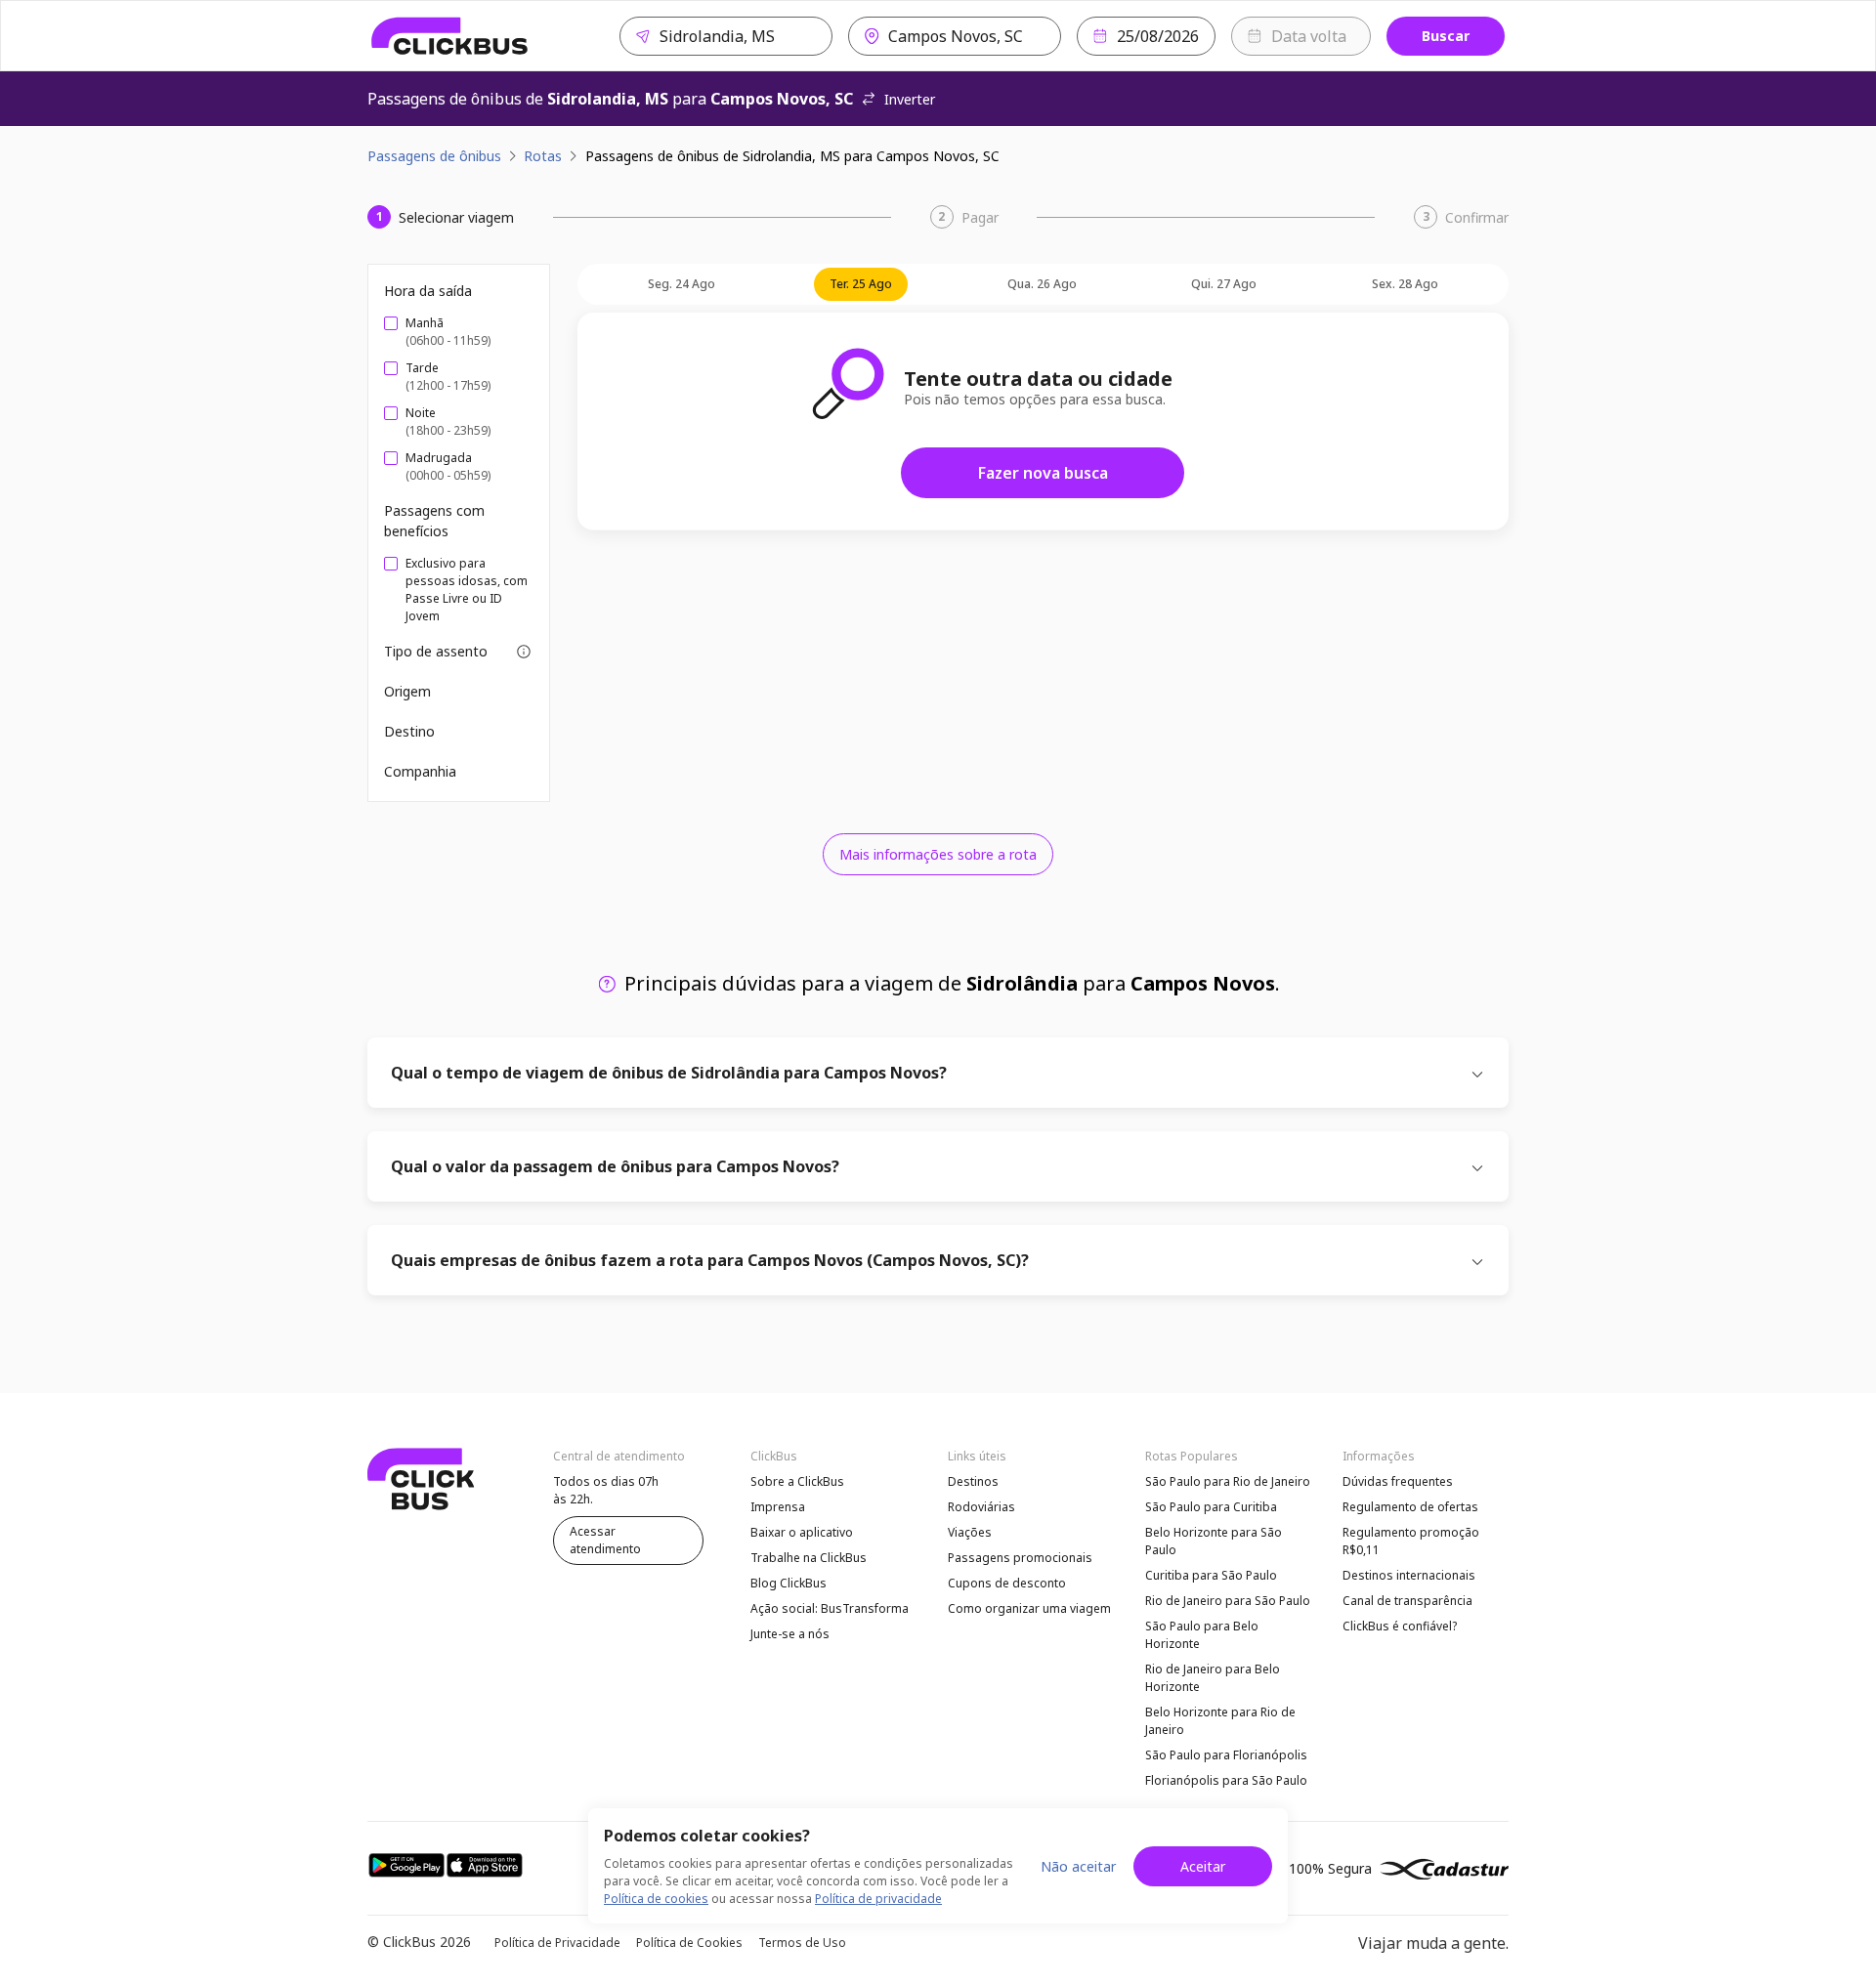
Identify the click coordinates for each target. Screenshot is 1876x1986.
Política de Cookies (689, 1943)
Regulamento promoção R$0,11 (1411, 1541)
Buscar (1446, 36)
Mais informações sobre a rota (938, 854)
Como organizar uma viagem (1029, 1608)
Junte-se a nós (790, 1634)
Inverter (910, 99)
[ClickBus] (450, 36)
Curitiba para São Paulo (1211, 1575)
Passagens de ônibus (434, 156)
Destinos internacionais (1409, 1575)
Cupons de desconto (1007, 1583)
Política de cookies (656, 1899)
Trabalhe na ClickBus (809, 1558)
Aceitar (1203, 1866)
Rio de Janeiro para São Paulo (1228, 1601)
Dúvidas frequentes (1398, 1481)
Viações (970, 1532)
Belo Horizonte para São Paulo (1214, 1541)
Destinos (973, 1481)
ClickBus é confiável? (1400, 1626)
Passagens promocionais (1020, 1558)
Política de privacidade (878, 1899)
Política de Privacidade (557, 1943)
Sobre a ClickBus (797, 1481)
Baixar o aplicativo (802, 1532)
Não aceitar (1078, 1866)
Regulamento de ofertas (1410, 1507)
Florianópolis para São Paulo (1226, 1780)
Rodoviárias (981, 1507)
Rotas (543, 156)
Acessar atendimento (605, 1540)
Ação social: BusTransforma (830, 1608)
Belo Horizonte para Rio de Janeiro (1220, 1721)
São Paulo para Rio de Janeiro (1228, 1481)
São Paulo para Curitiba (1211, 1507)
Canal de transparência (1407, 1601)
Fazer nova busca (1043, 473)
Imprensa (778, 1507)
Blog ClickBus (789, 1583)
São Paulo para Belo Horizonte (1202, 1635)
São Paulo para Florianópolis (1226, 1755)
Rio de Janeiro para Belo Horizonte (1213, 1678)
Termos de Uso (802, 1943)
